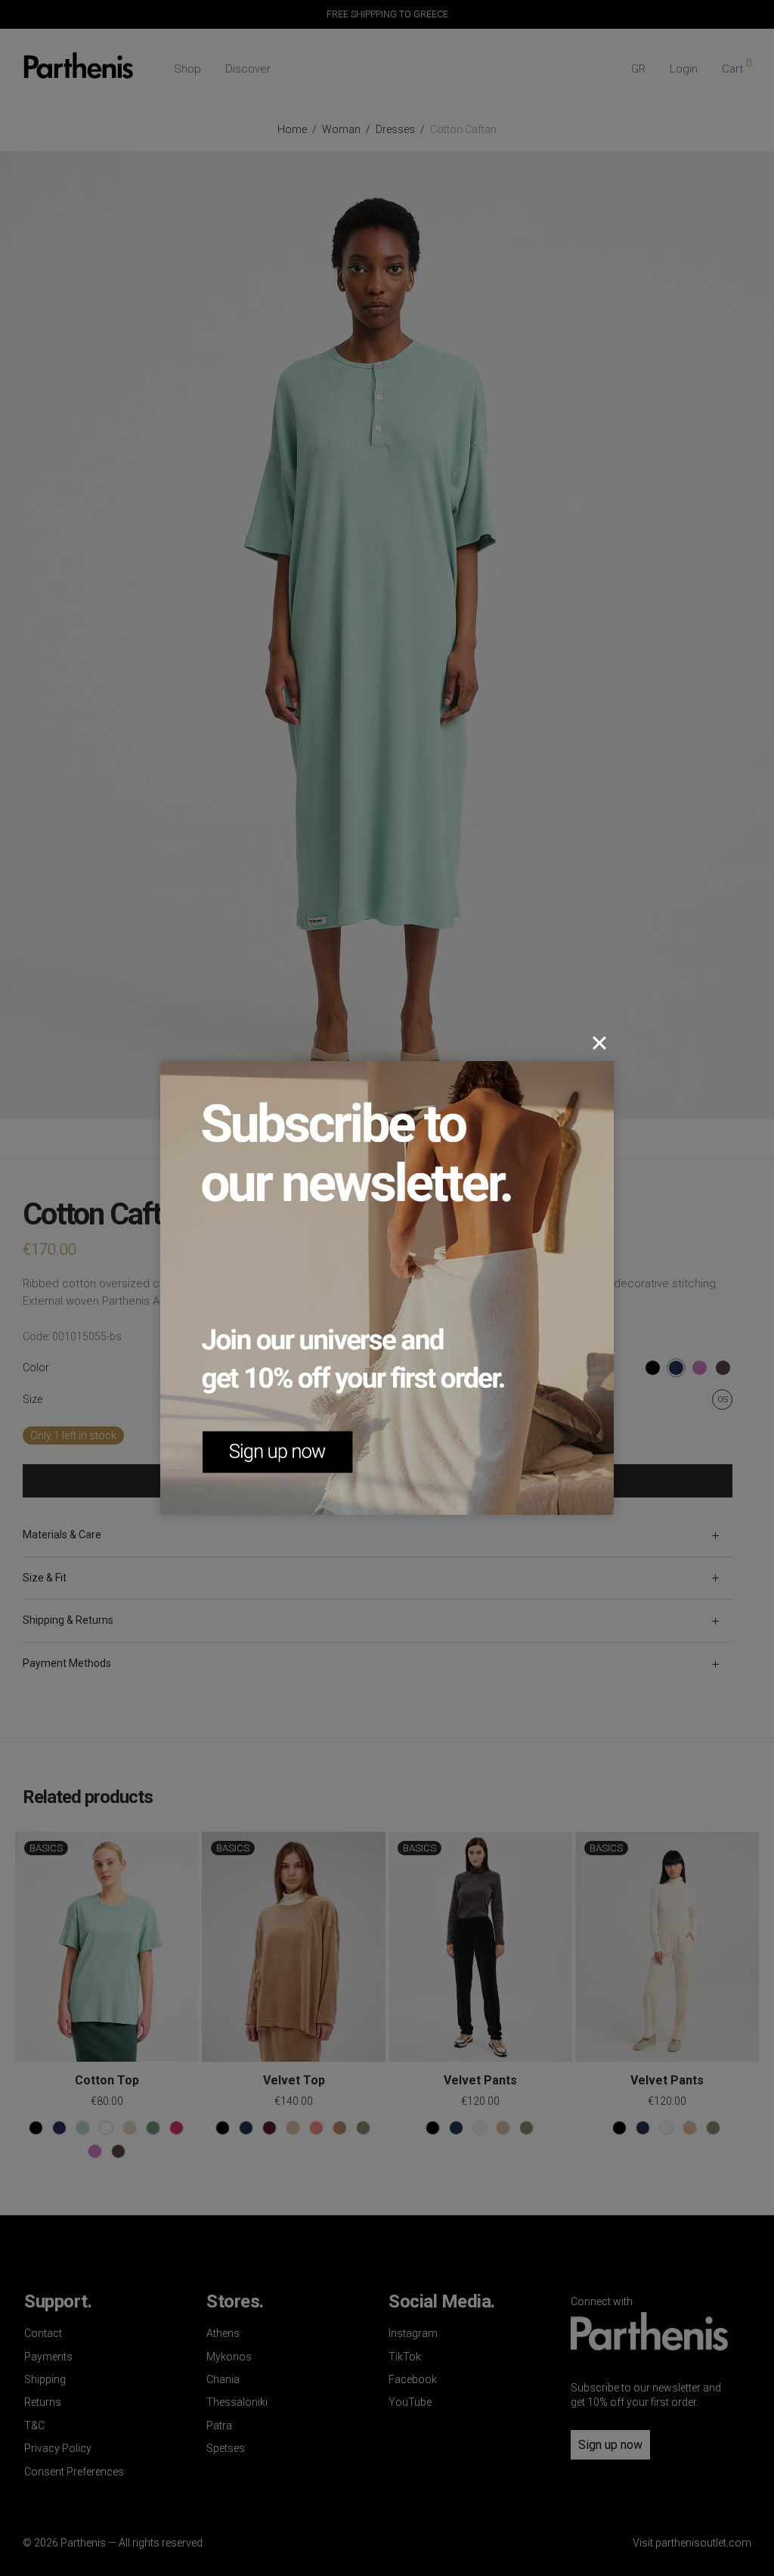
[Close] (599, 1043)
